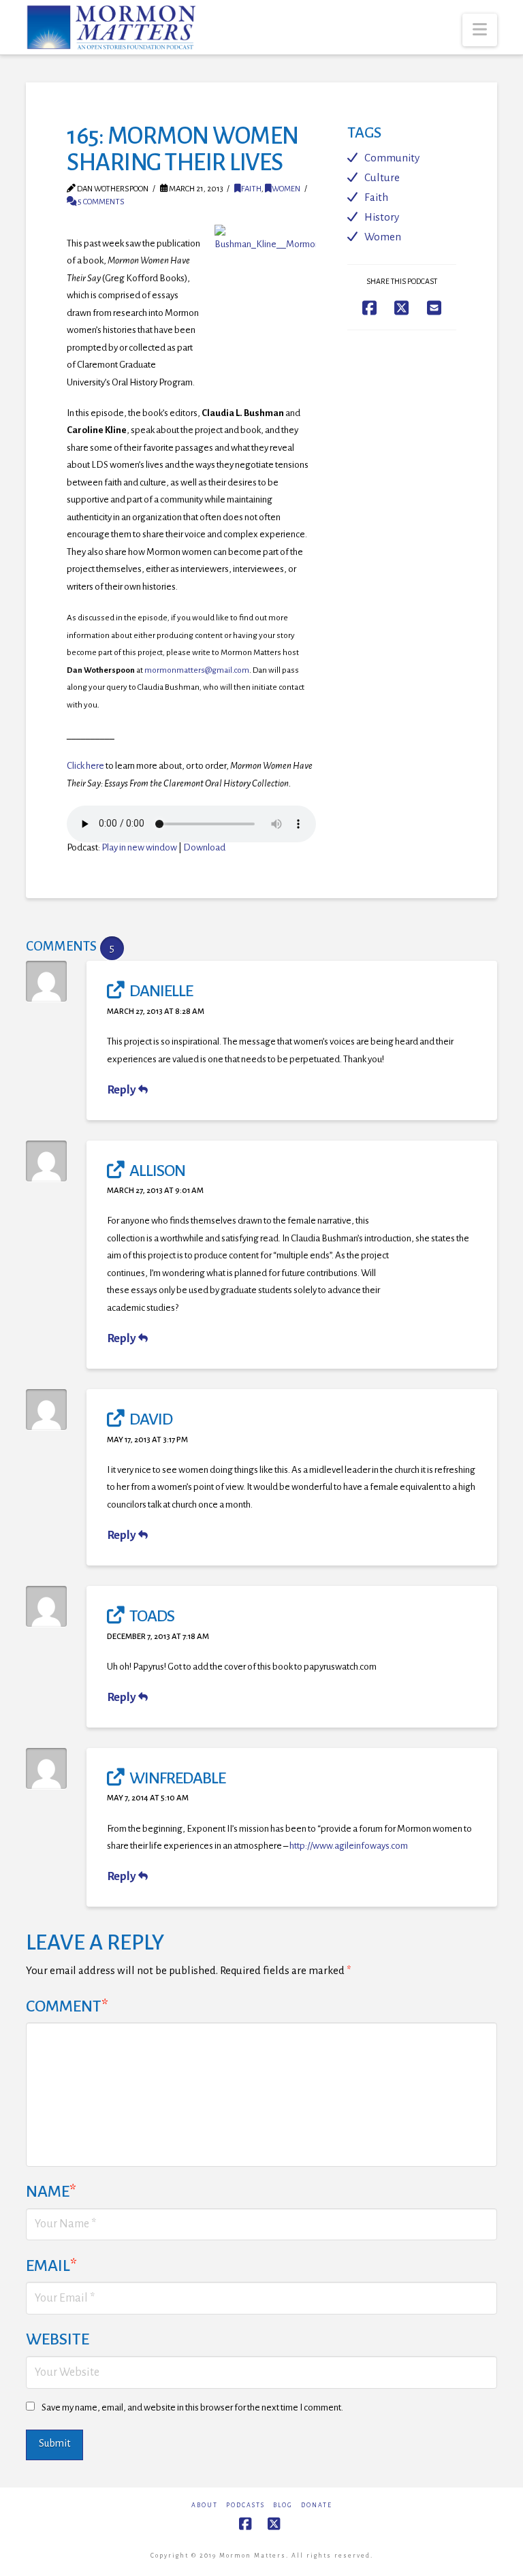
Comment (67, 2006)
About (205, 2505)
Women (286, 189)
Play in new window (139, 847)
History (382, 217)
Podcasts (245, 2505)
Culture (382, 177)
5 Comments (100, 202)
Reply (123, 1090)
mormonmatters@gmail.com (197, 670)
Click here (85, 766)
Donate (317, 2505)
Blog (283, 2505)
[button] (480, 30)
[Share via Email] (434, 307)
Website (58, 2339)
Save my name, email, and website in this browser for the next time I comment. (192, 2407)
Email (51, 2265)
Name (51, 2191)
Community (392, 158)
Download (204, 847)
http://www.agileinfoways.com (349, 1846)
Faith (251, 189)
